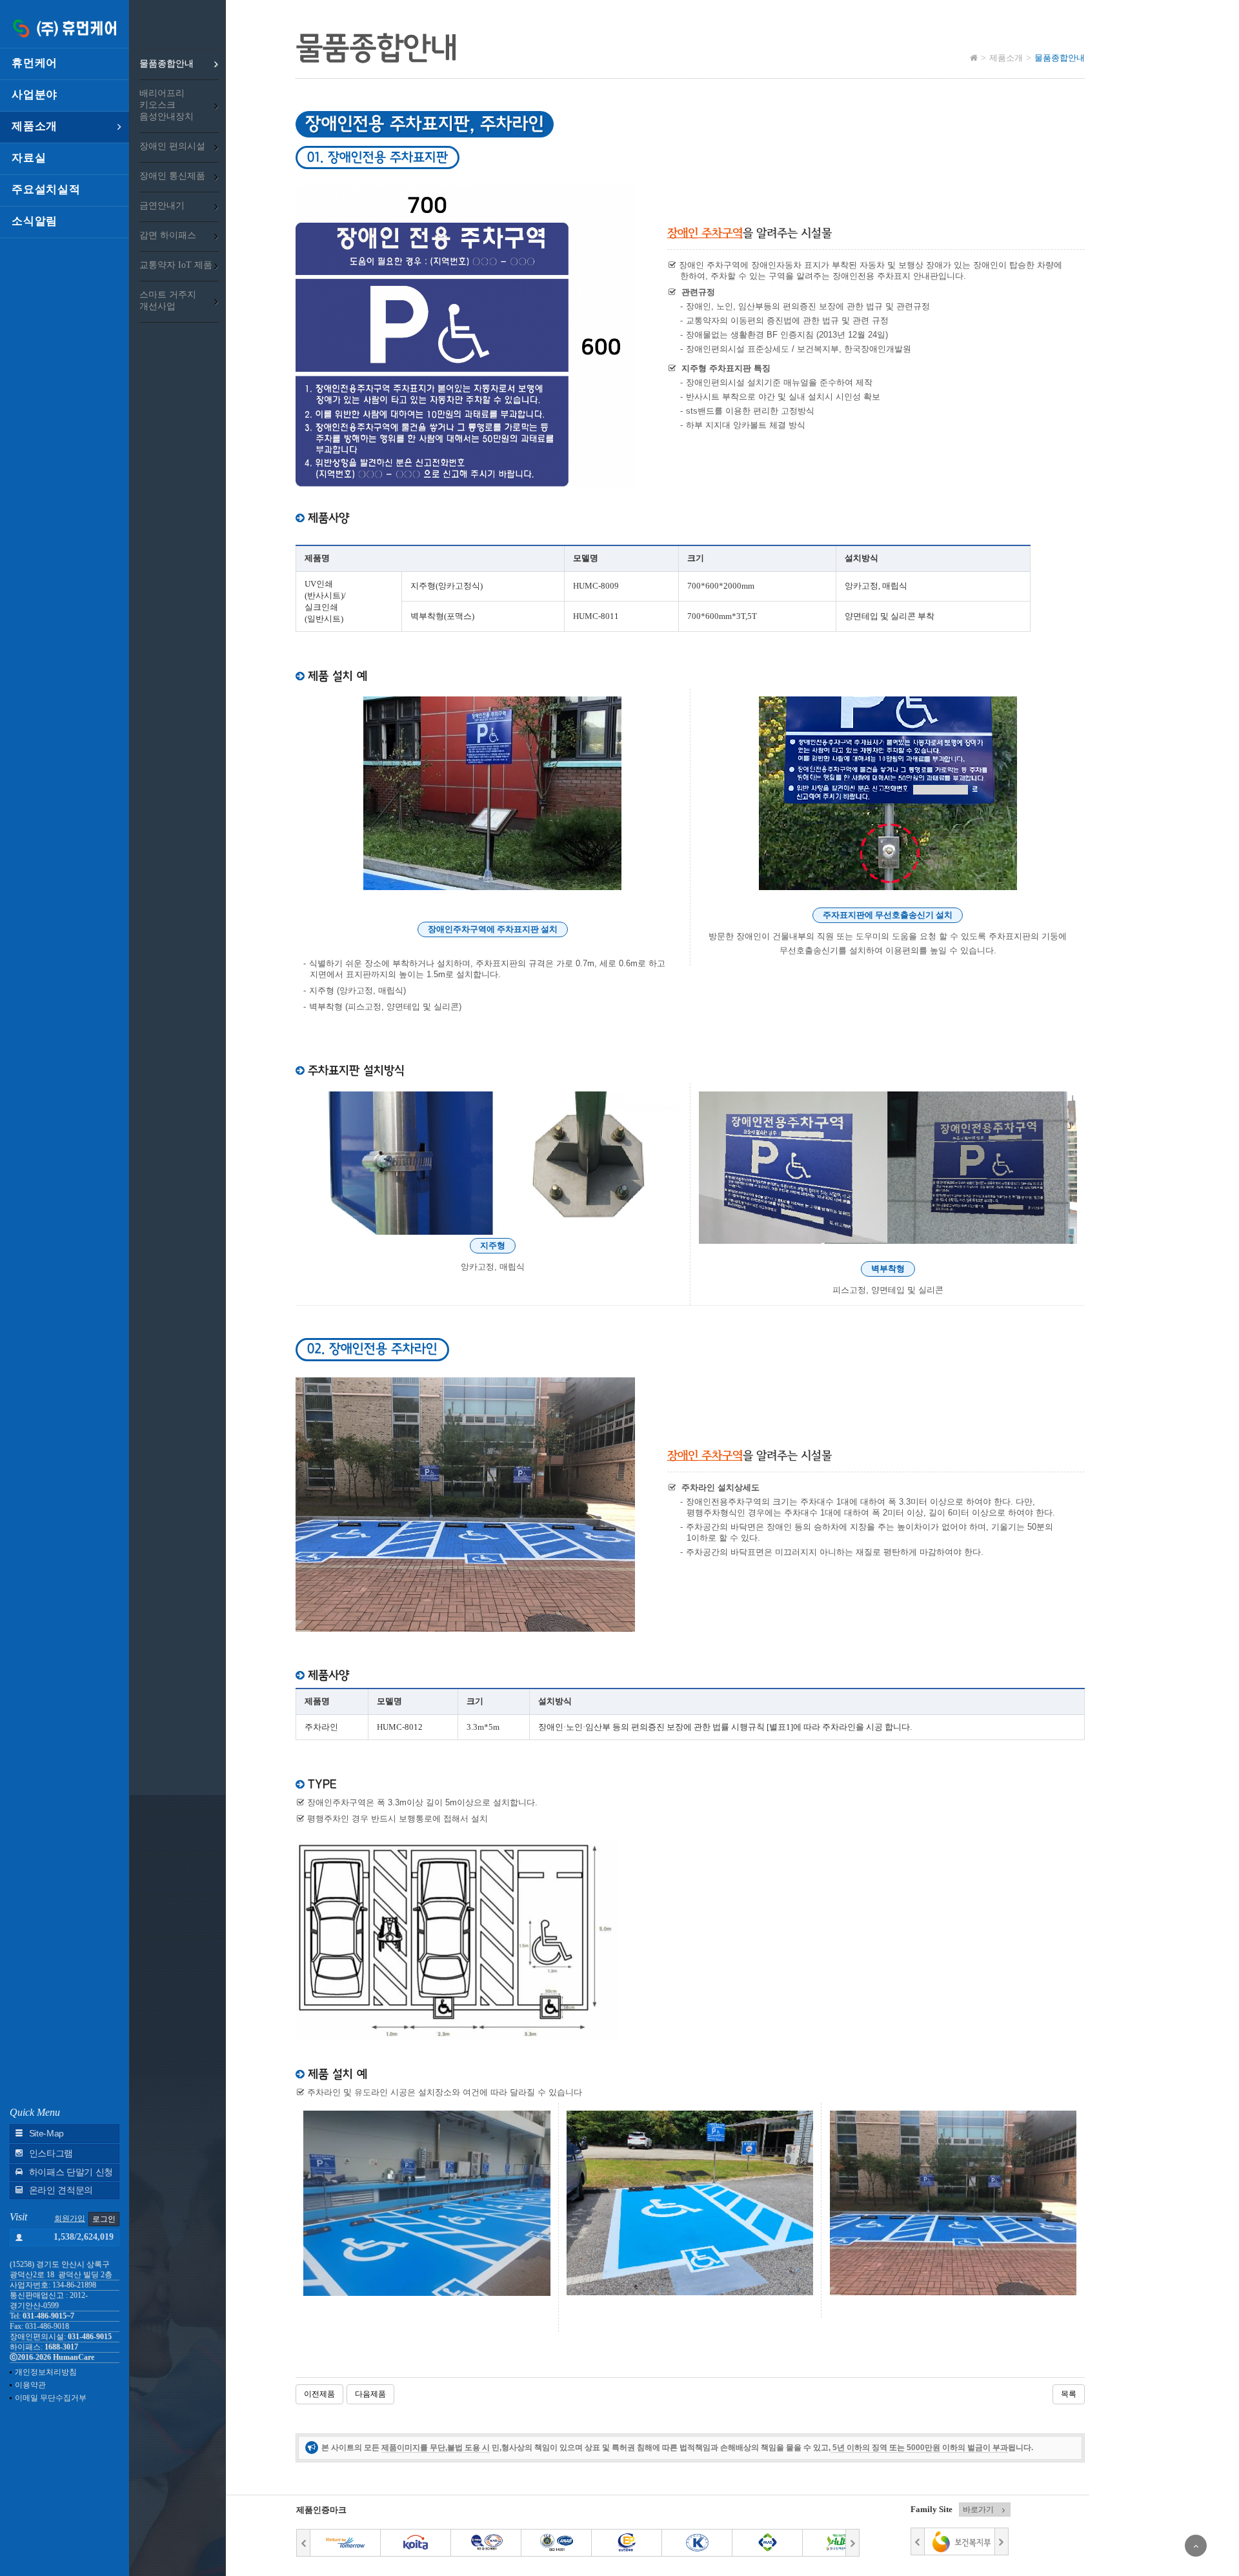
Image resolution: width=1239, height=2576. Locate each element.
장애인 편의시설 (172, 146)
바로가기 (978, 2510)
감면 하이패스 (168, 235)
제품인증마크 (321, 2510)
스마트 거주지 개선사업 (168, 300)
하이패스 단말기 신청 (71, 2172)
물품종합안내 (166, 64)
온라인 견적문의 (61, 2190)
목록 (1069, 2394)
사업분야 (35, 95)
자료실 (29, 158)
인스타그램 (51, 2154)
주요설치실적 (46, 189)
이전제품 (319, 2394)
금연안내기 (162, 206)
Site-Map (46, 2134)
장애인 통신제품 (172, 176)
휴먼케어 (35, 63)
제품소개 (35, 126)
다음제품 (370, 2394)
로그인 (104, 2219)
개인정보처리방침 (46, 2372)
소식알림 (35, 221)
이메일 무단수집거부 (51, 2398)
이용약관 (30, 2385)
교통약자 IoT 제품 (176, 265)
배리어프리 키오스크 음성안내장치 (166, 105)
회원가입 (70, 2218)
